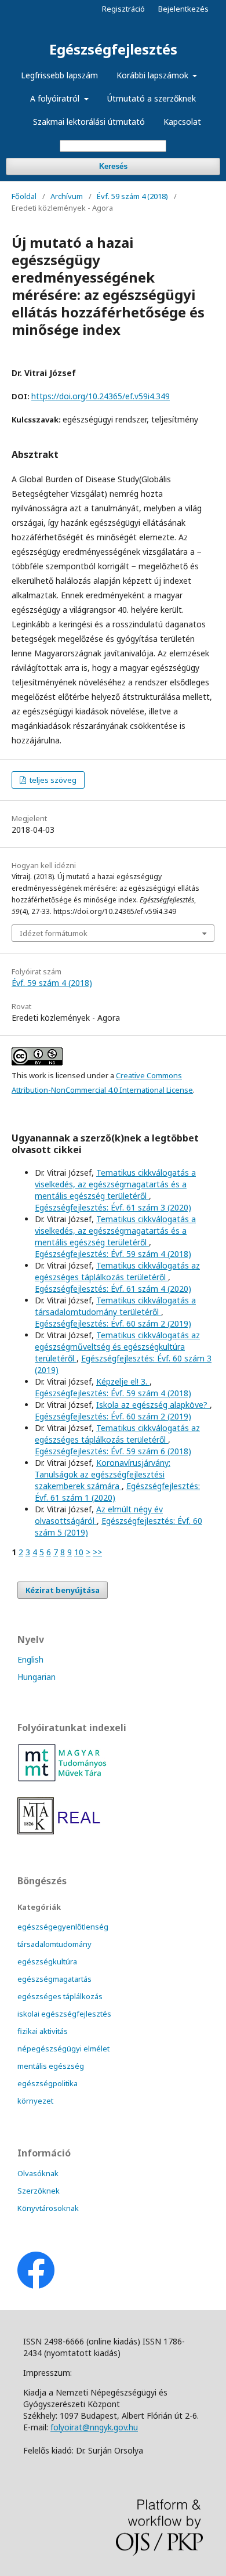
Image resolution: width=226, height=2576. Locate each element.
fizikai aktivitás (43, 2031)
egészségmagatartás (54, 1979)
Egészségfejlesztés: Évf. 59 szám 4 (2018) (113, 1254)
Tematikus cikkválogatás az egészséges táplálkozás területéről (117, 1271)
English (30, 1659)
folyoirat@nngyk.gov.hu (94, 2427)
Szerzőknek (39, 2191)
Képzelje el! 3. (123, 1381)
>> (97, 1552)
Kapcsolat (182, 122)
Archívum (67, 196)
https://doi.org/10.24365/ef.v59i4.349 (101, 396)
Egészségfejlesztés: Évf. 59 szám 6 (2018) (113, 1451)
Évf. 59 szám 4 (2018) (132, 196)
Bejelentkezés (183, 9)
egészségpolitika (48, 2083)
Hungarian (37, 1677)
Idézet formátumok (54, 933)
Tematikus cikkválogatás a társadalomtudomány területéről (115, 1306)
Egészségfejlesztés (113, 49)
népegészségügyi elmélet (63, 2048)
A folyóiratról (56, 98)
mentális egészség (51, 2066)
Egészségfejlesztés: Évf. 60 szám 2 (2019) (113, 1323)
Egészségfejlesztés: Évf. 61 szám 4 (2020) (113, 1289)
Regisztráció (123, 9)
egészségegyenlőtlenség (63, 1927)
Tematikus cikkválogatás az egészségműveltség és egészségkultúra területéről (117, 1347)
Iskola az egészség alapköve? (153, 1405)
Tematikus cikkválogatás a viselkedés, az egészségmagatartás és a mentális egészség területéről (115, 1184)
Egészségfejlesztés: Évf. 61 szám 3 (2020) (113, 1207)
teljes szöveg (52, 780)
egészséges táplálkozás (60, 1996)
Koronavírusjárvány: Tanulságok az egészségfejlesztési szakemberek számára (103, 1474)
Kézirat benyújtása (63, 1590)
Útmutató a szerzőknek (152, 98)
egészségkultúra (47, 1961)
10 (79, 1552)
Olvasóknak (38, 2173)
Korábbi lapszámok (154, 75)
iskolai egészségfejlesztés (64, 2014)
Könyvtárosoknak (48, 2208)
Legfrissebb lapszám (59, 75)
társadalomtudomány (54, 1944)
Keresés (113, 166)
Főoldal (24, 196)
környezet (35, 2101)
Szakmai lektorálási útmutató (89, 122)
